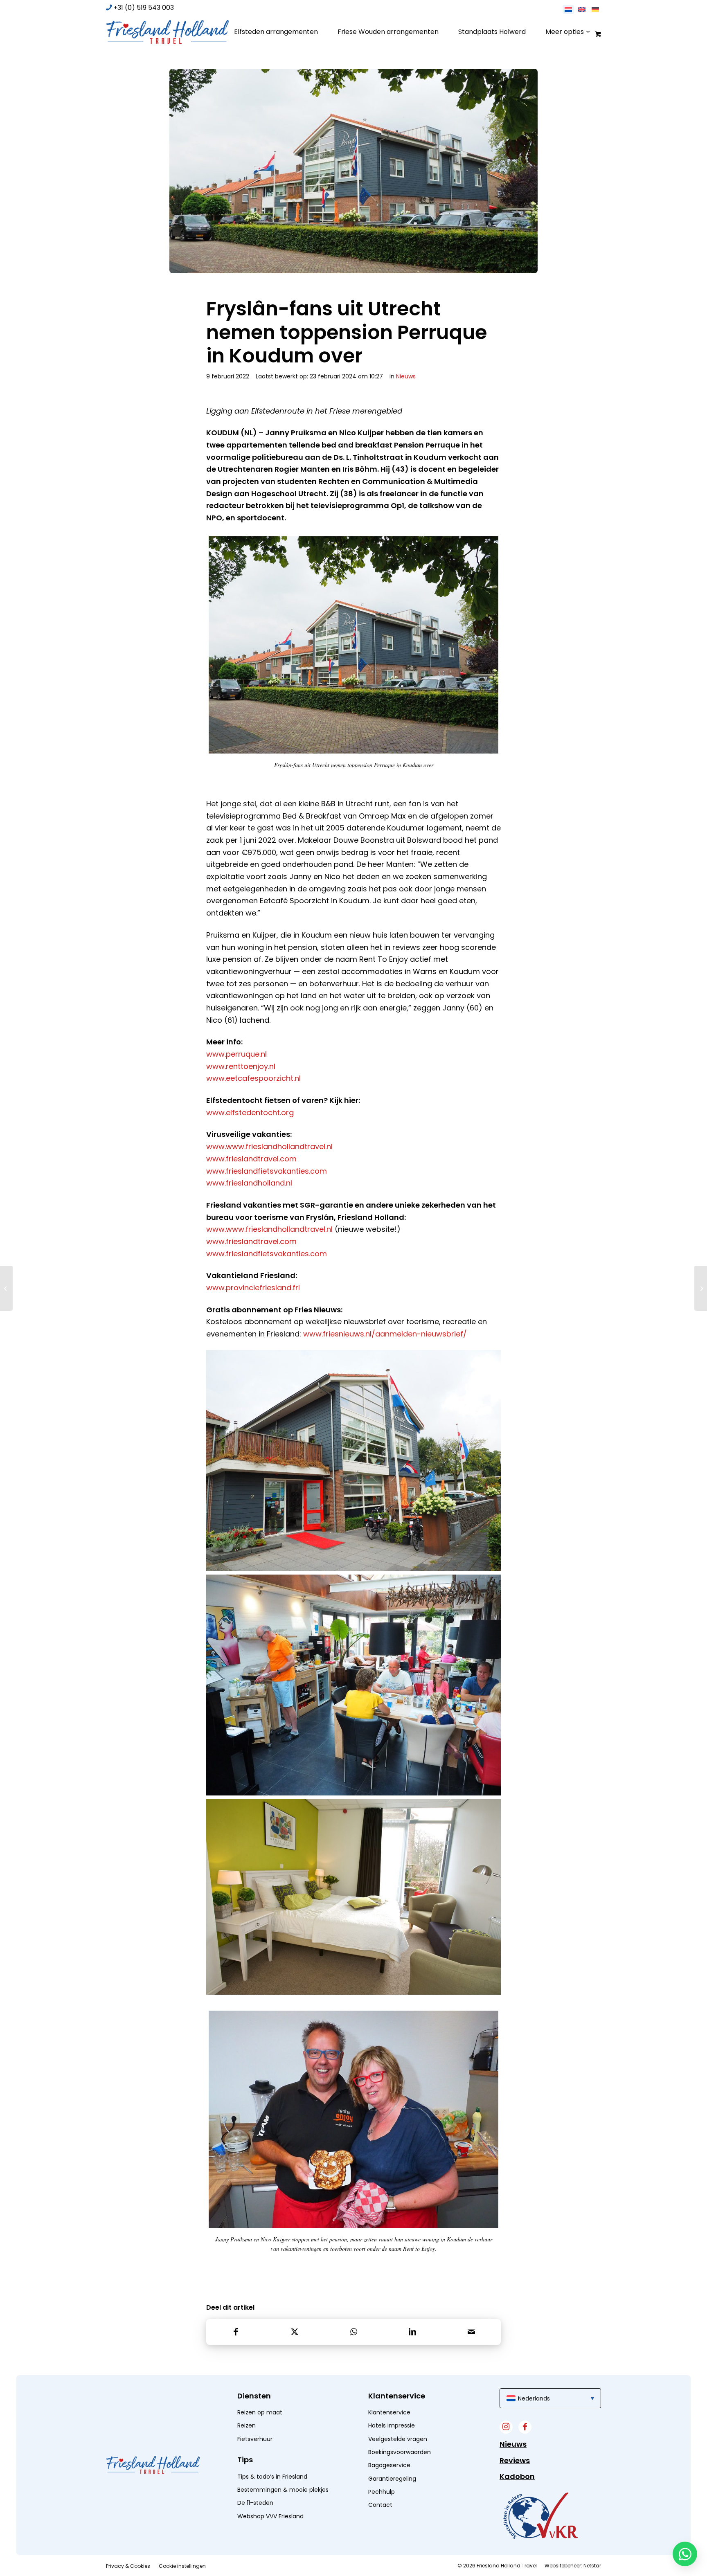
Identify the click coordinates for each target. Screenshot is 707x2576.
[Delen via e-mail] (471, 2332)
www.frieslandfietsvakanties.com (267, 1171)
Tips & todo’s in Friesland (272, 2477)
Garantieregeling (392, 2479)
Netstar (592, 2566)
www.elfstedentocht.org (250, 1113)
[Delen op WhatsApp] (353, 2332)
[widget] (540, 2515)
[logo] (167, 32)
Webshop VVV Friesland (270, 2516)
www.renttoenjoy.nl (241, 1066)
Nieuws (406, 376)
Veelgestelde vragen (398, 2439)
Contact (380, 2505)
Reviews (515, 2460)
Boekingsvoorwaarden (400, 2452)
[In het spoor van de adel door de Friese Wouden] (701, 1288)
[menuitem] (276, 32)
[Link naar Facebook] (525, 2427)
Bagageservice (389, 2465)
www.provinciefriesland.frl (253, 1288)
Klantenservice (389, 2412)
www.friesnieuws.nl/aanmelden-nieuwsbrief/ (385, 1334)
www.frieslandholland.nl (249, 1183)
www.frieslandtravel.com (251, 1159)
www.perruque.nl (236, 1054)
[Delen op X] (295, 2332)
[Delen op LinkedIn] (412, 2332)
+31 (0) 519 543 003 (144, 8)
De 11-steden (255, 2503)
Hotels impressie (392, 2425)
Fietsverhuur (255, 2439)
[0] (597, 34)
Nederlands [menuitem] (534, 2398)
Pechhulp (382, 2492)
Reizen (247, 2425)
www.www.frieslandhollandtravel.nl (269, 1146)
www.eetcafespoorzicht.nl (253, 1078)
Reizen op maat (260, 2412)
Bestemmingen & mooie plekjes (283, 2490)
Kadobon (517, 2476)
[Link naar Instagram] (506, 2427)
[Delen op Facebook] (236, 2332)
